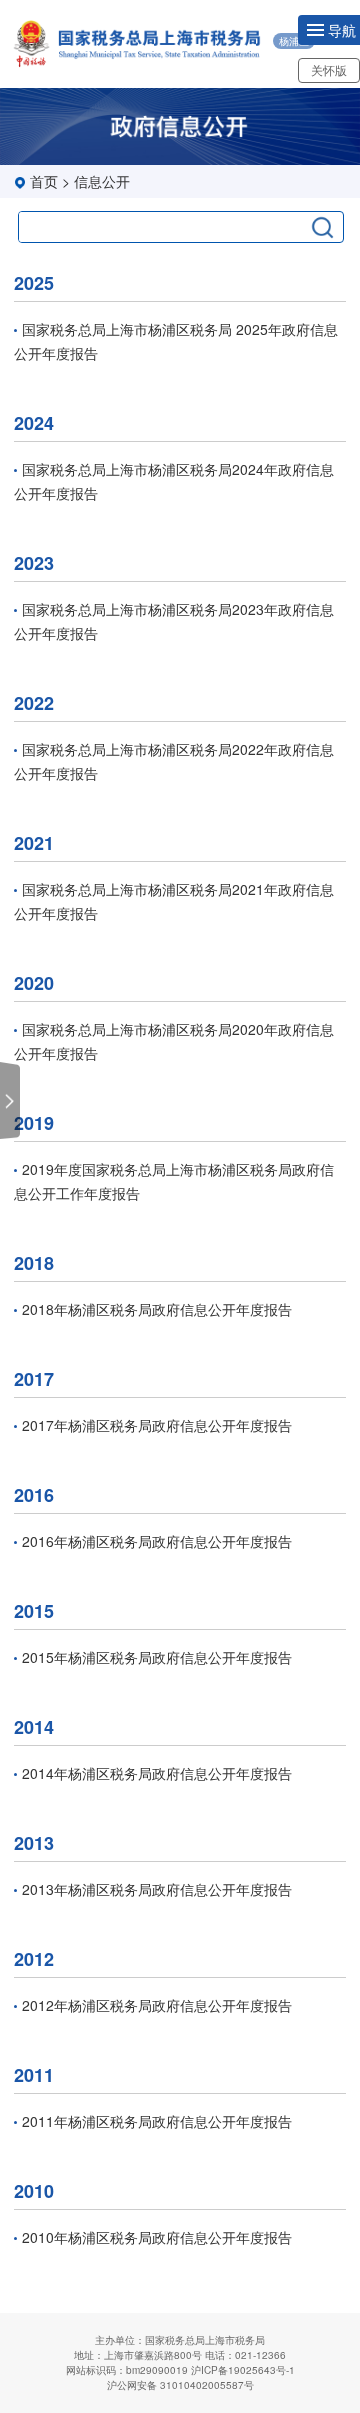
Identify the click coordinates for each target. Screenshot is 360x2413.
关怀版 (329, 69)
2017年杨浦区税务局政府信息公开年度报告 (157, 1425)
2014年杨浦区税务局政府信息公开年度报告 (157, 1773)
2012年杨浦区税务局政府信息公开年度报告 (157, 2005)
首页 (44, 181)
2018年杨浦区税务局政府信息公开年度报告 (157, 1309)
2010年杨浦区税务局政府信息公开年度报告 (157, 2237)
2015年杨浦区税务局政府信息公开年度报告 (157, 1657)
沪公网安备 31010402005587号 (180, 2385)
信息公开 (102, 181)
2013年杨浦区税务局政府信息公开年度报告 (157, 1889)
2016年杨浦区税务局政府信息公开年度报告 (157, 1541)
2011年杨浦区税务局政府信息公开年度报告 (157, 2121)
